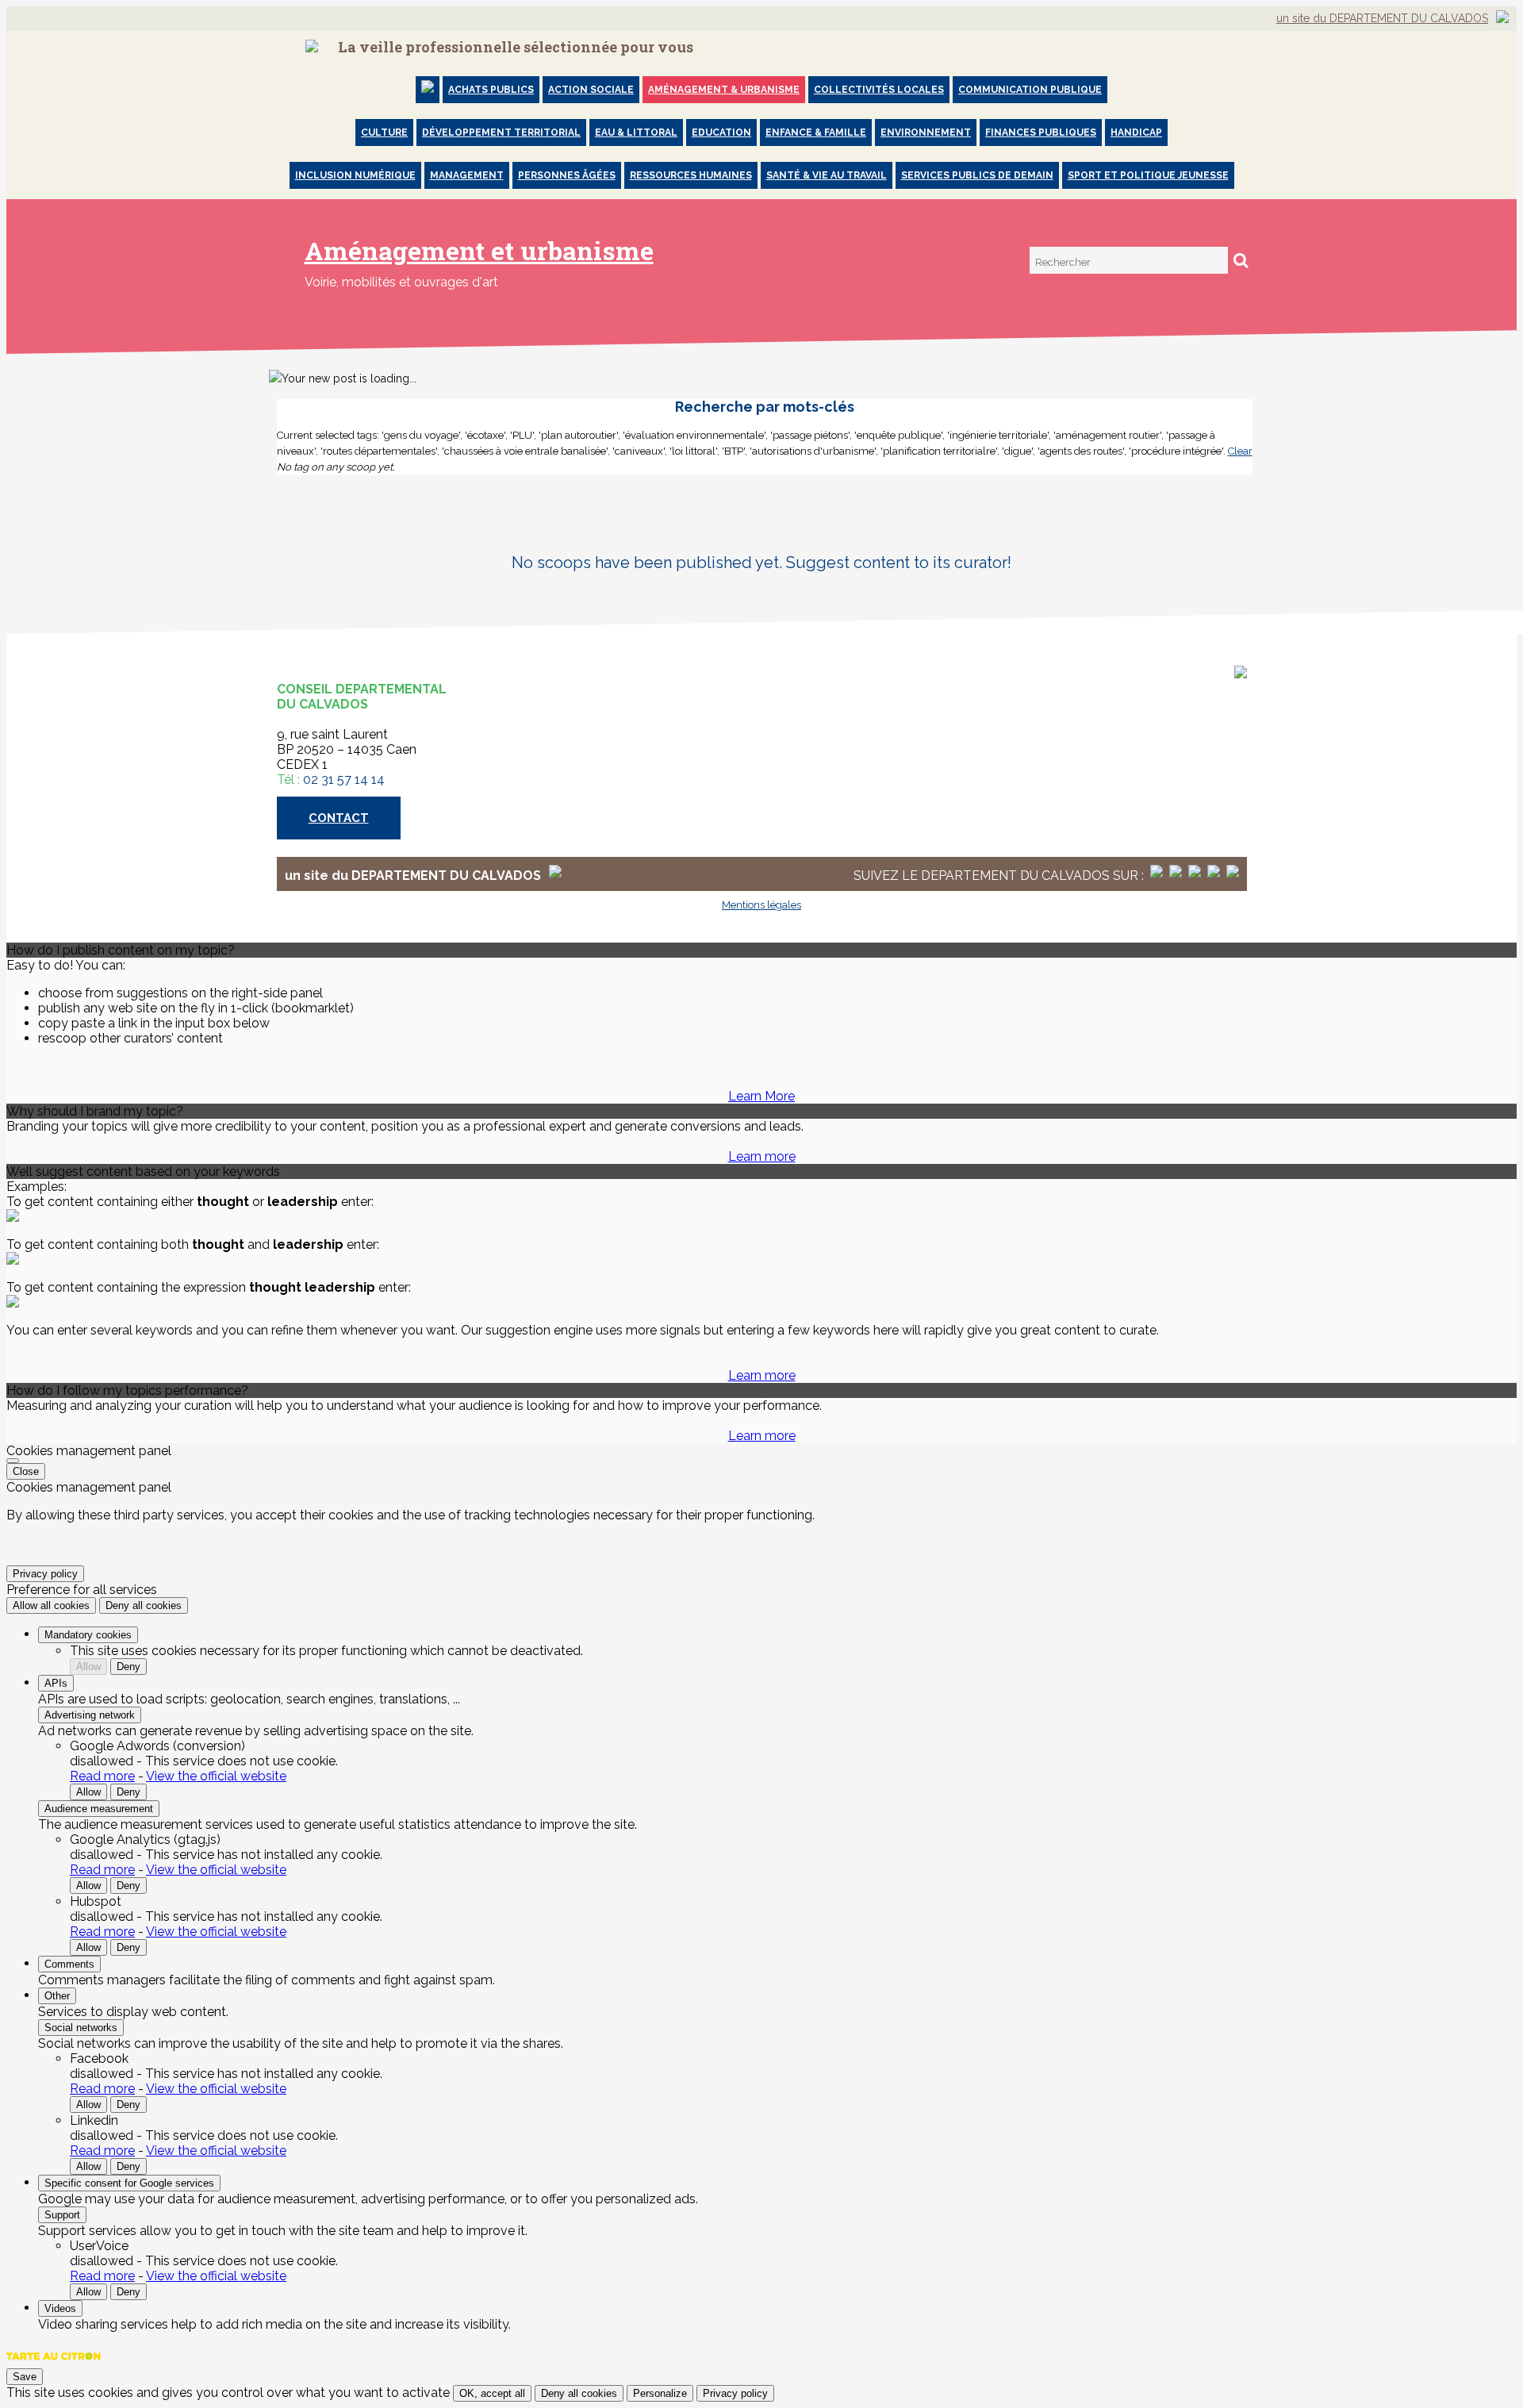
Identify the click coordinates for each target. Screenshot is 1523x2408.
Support (62, 2215)
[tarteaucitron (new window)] (54, 2364)
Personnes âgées (567, 175)
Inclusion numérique (355, 175)
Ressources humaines (691, 175)
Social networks (81, 2028)
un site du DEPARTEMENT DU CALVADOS (1382, 18)
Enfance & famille (816, 132)
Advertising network (90, 1715)
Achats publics (491, 90)
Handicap (1136, 132)
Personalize (660, 2393)
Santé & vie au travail (827, 175)
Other (57, 1996)
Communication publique (1030, 90)
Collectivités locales (879, 90)
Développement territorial (501, 132)
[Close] (13, 1461)
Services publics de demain (977, 175)
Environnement (926, 132)
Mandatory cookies (88, 1635)
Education (721, 132)
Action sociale (591, 90)
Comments (69, 1964)
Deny (129, 1667)
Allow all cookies (51, 1605)
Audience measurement (99, 1809)
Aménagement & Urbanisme (724, 90)
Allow (88, 1667)
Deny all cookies (144, 1605)
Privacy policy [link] (45, 1574)
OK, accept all (492, 2393)
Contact (339, 818)
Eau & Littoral (636, 132)
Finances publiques (1041, 132)
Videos (60, 2308)
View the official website (216, 1776)
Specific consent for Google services (129, 2183)
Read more (102, 1776)
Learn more (762, 1156)
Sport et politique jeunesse (1148, 175)
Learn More (761, 1096)
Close (26, 1471)
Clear (1240, 451)
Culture (384, 132)
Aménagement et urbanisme (479, 250)
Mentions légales (761, 905)
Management (467, 175)
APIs (56, 1683)
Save (25, 2377)
